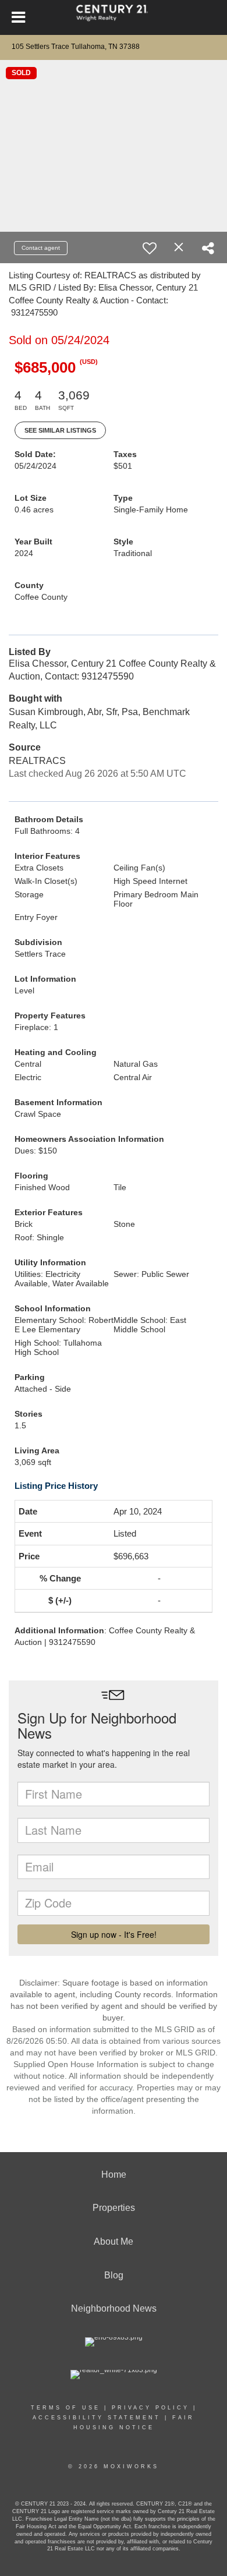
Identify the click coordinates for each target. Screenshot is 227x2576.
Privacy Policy (150, 2408)
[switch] (150, 248)
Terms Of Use (65, 2408)
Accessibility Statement (97, 2418)
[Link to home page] (114, 17)
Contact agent (41, 248)
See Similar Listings (60, 430)
